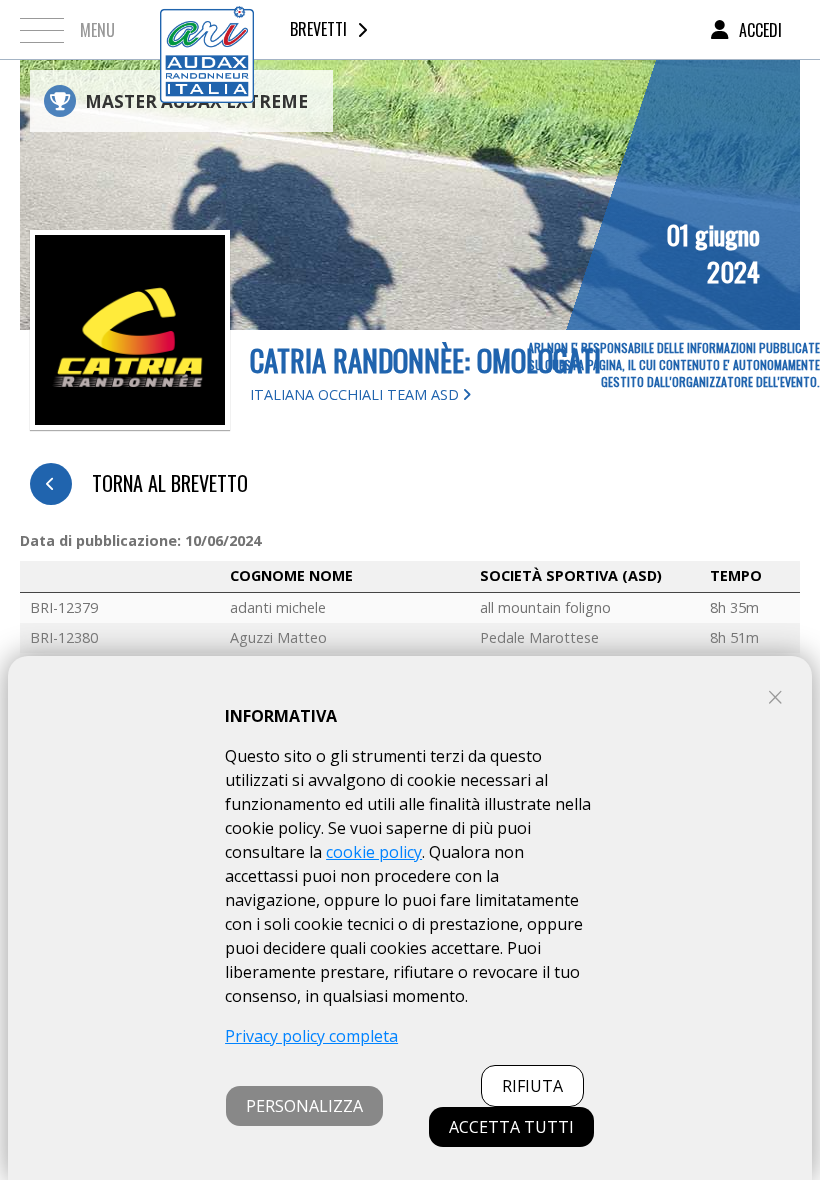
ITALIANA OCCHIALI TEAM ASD (356, 394)
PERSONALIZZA (304, 1106)
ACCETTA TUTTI (511, 1127)
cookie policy (374, 852)
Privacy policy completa (311, 1036)
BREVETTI (318, 29)
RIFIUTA (532, 1086)
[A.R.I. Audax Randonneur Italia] (207, 29)
